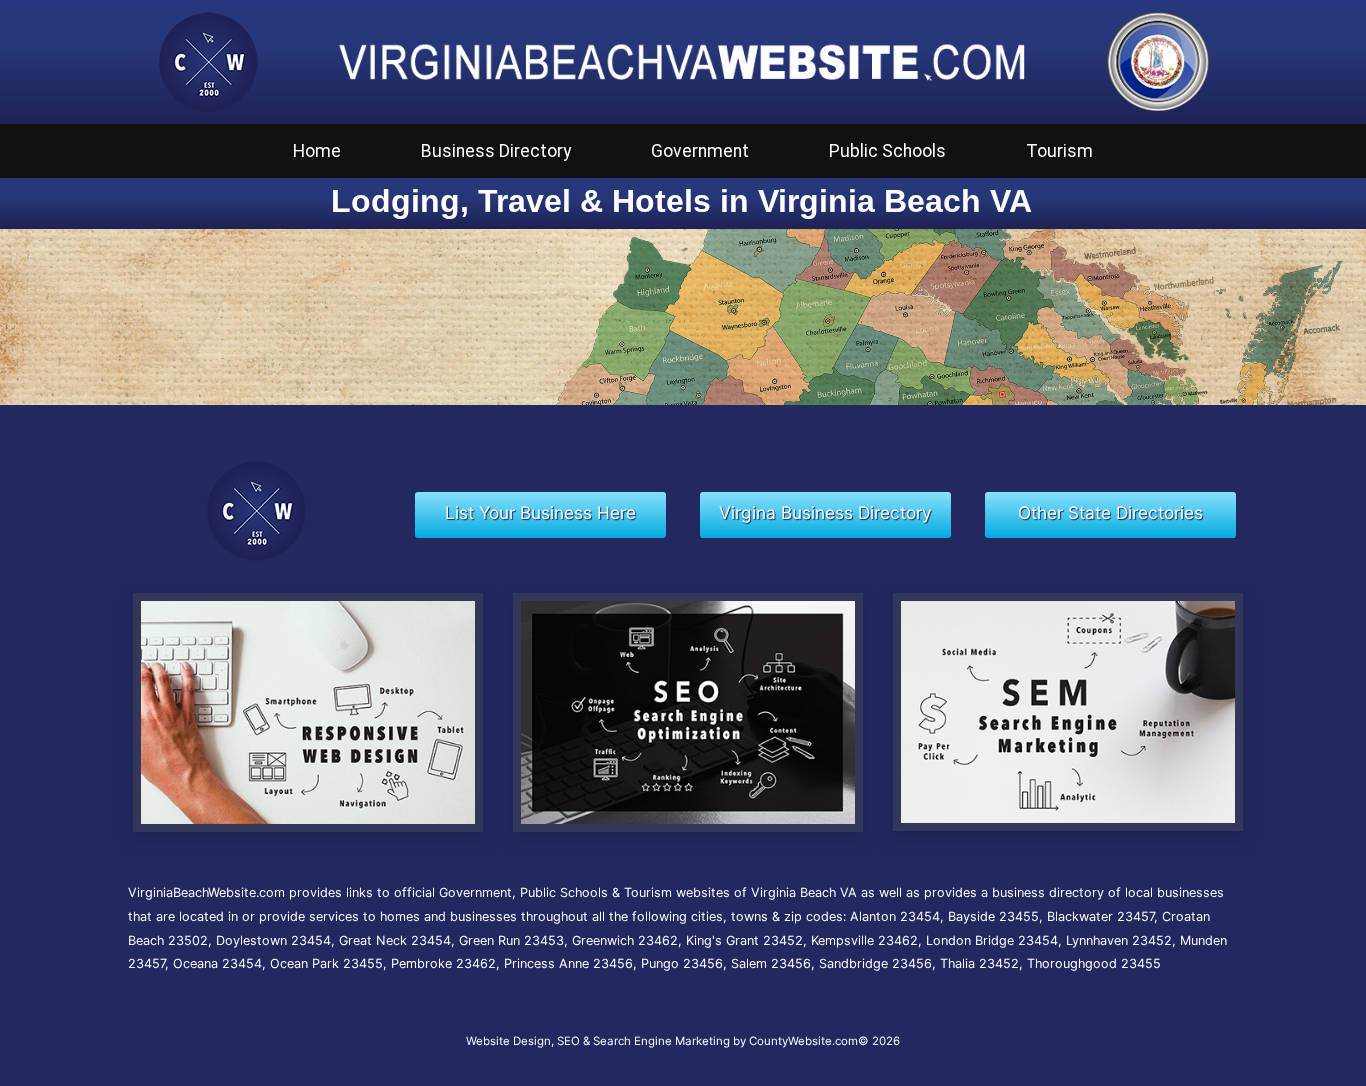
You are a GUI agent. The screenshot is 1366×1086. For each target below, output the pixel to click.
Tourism (1059, 151)
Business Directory (496, 151)
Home (317, 151)
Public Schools (887, 151)
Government (700, 151)
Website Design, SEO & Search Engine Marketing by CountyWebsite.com (662, 1041)
